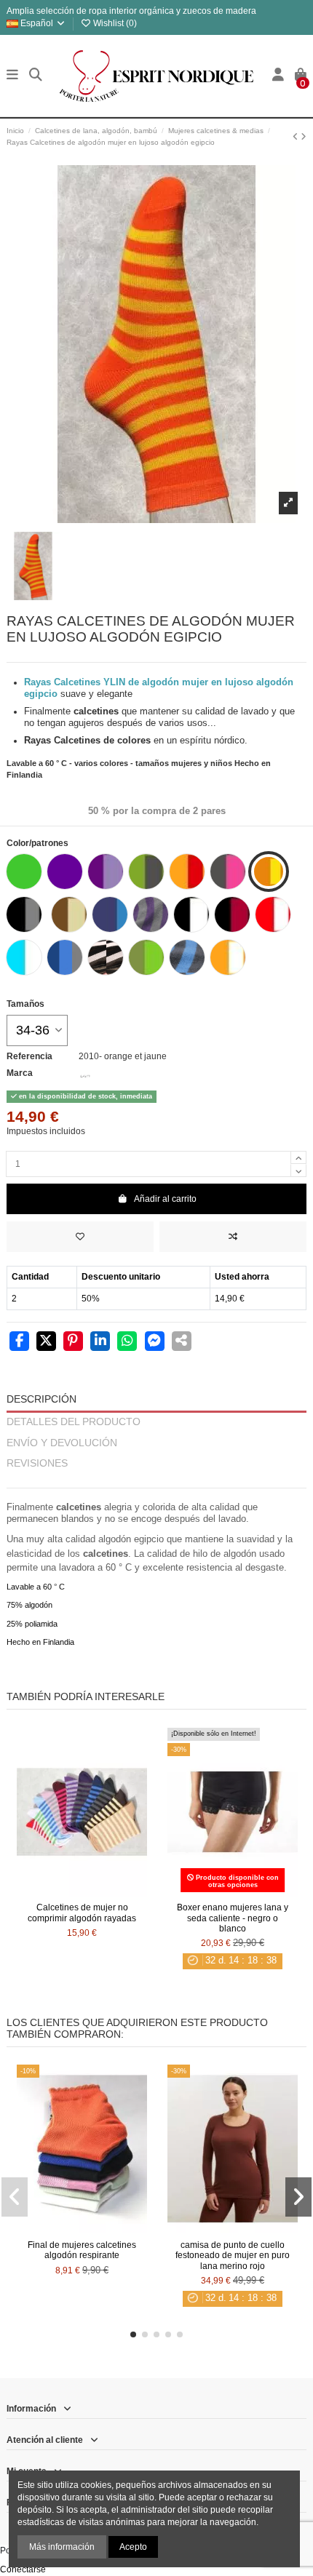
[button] (133, 2334)
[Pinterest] (73, 1342)
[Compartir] (19, 1342)
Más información (62, 2547)
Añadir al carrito (165, 1199)
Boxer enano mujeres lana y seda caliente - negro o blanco (233, 1918)
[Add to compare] (233, 1237)
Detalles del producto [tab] (74, 1422)
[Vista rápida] (99, 1892)
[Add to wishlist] (80, 1237)
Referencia (29, 1056)
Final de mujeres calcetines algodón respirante (82, 2250)
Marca (20, 1073)
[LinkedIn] (100, 1342)
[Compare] (82, 1892)
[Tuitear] (46, 1342)
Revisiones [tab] (37, 1463)
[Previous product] (297, 137)
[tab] (156, 1482)
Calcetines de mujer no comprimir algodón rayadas (82, 1913)
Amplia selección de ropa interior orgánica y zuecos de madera (131, 11)
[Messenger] (155, 1342)
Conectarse (23, 2569)
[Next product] (304, 137)
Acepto (133, 2547)
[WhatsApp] (127, 1342)
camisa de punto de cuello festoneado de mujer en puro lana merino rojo (233, 2256)
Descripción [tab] (41, 1399)
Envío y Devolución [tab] (62, 1443)
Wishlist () (114, 23)
